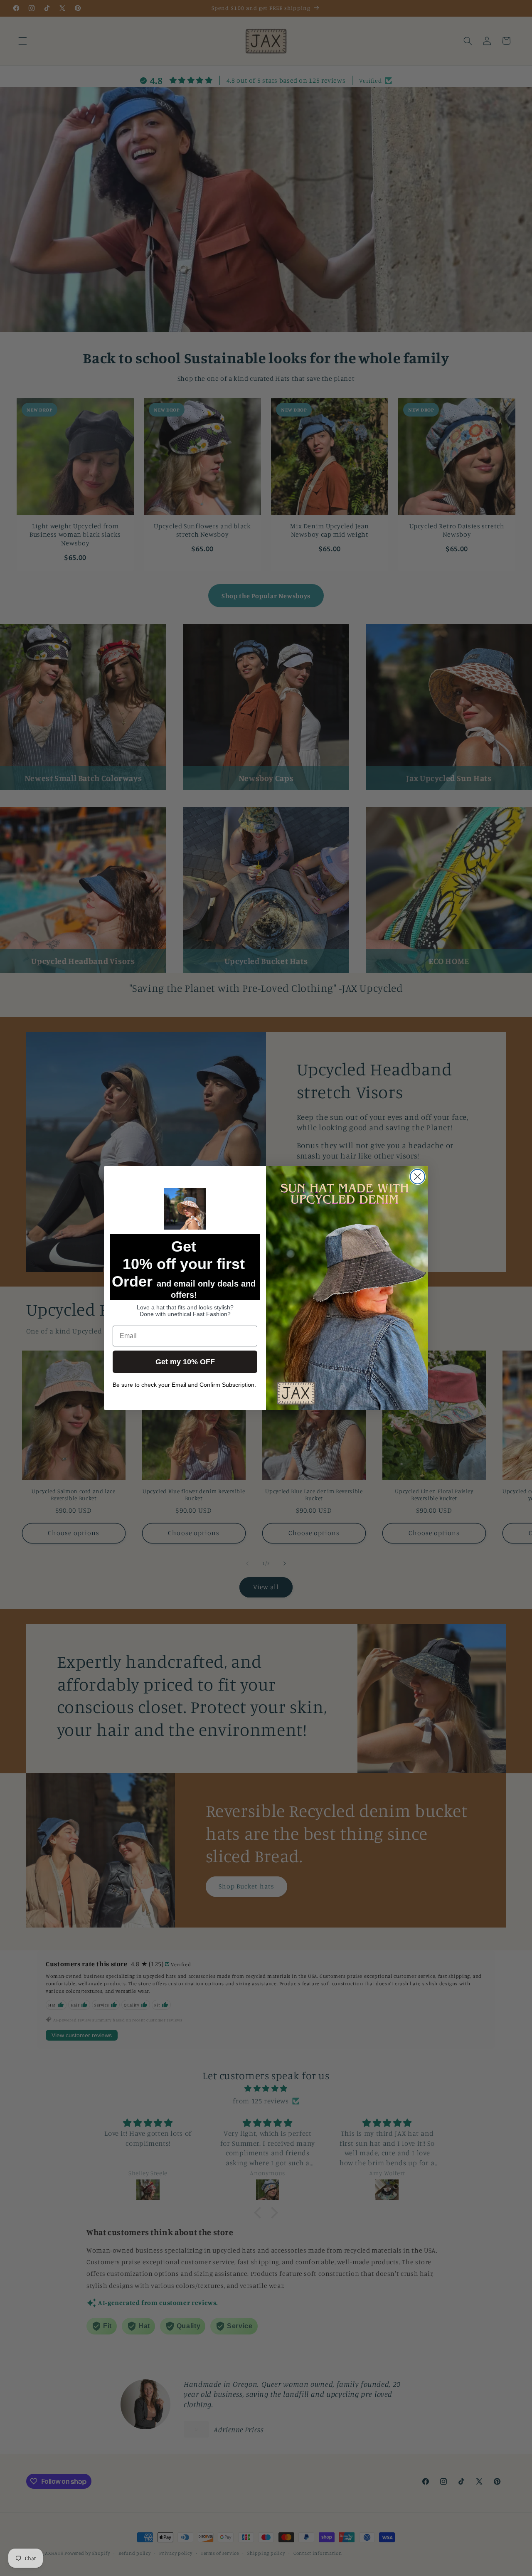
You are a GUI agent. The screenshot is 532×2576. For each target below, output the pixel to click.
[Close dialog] (417, 1177)
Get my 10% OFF (185, 1362)
